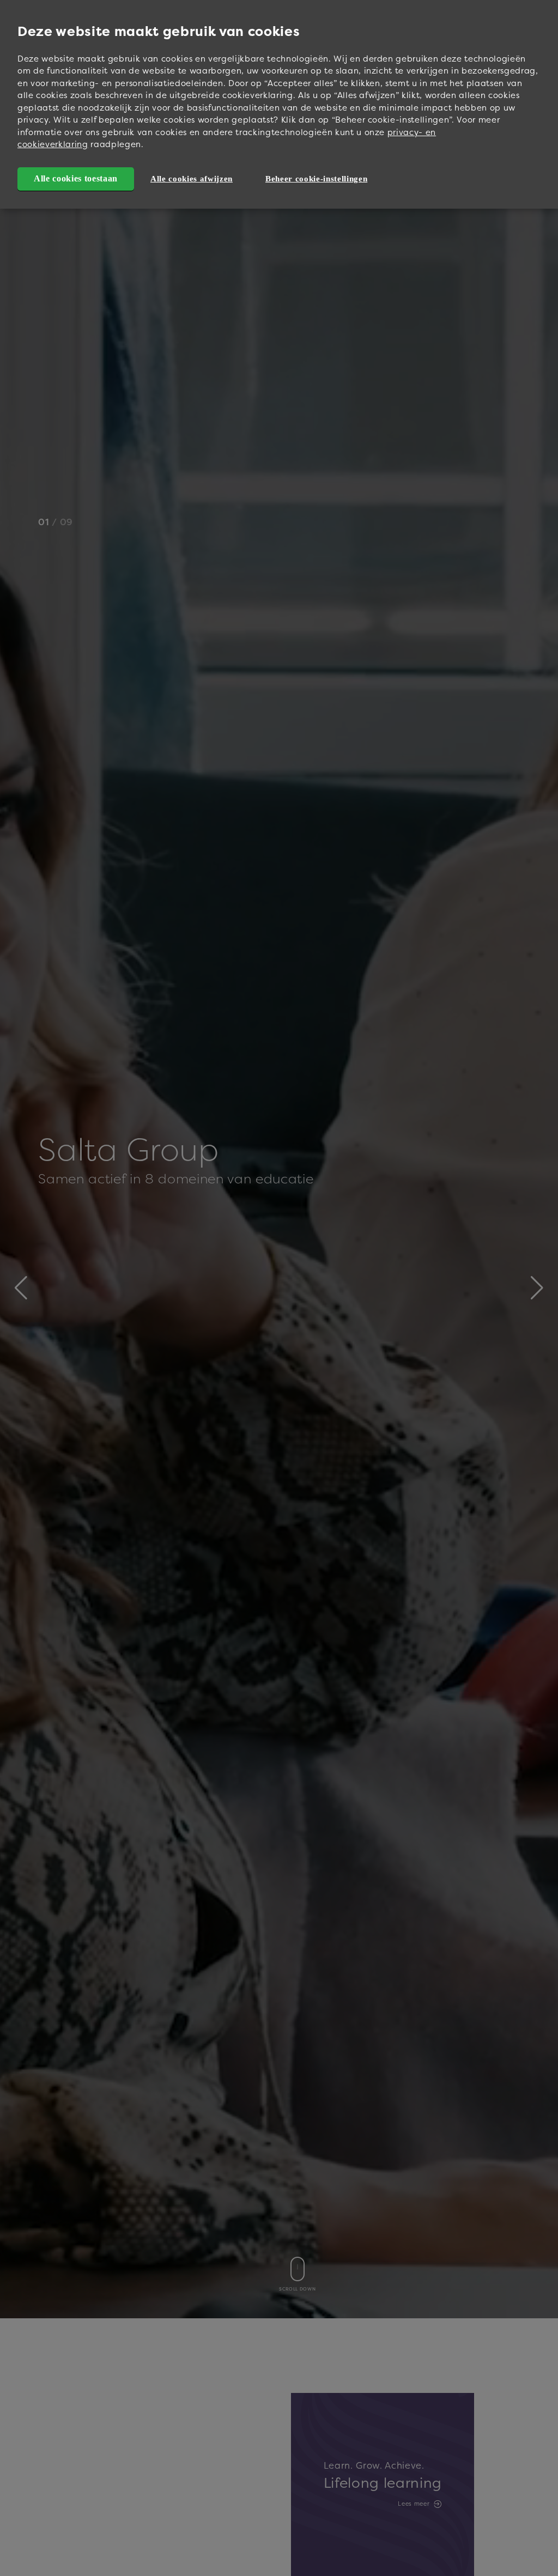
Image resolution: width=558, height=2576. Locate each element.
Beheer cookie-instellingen (316, 179)
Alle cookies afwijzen (192, 179)
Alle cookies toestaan (76, 178)
